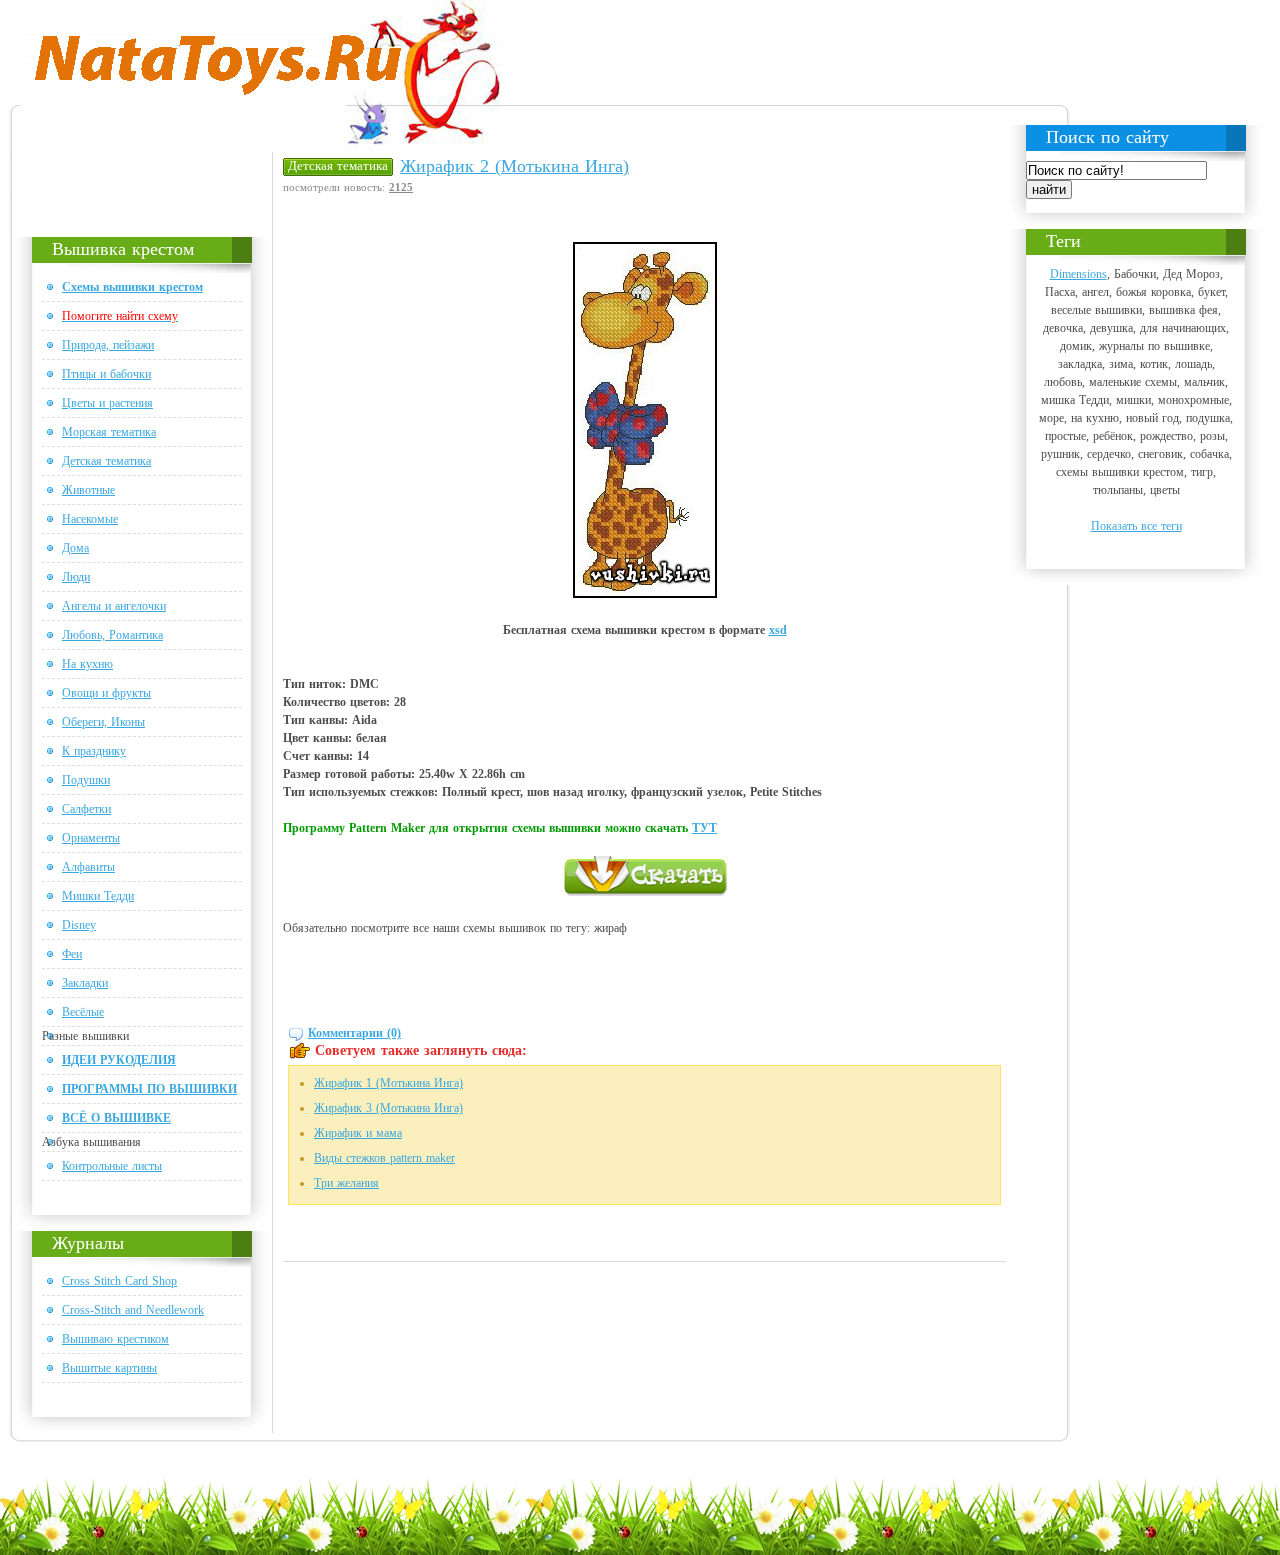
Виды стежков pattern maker (384, 1158)
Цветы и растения (107, 403)
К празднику (94, 751)
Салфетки (86, 809)
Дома (75, 548)
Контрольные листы (112, 1166)
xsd (778, 630)
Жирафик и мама (358, 1133)
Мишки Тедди (98, 896)
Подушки (86, 780)
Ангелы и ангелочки (114, 606)
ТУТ (704, 828)
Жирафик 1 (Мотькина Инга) (388, 1083)
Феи (72, 954)
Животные (88, 490)
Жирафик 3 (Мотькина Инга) (388, 1108)
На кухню (87, 664)
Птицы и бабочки (106, 374)
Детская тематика (106, 461)
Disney (79, 925)
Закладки (85, 983)
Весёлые (83, 1012)
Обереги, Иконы (103, 722)
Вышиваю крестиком (115, 1339)
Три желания (346, 1183)
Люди (76, 577)
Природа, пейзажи (108, 345)
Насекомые (90, 519)
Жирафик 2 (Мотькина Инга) (514, 166)
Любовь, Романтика (112, 635)
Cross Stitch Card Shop (119, 1281)
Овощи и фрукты (106, 693)
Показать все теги (1136, 526)
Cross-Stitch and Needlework (133, 1310)
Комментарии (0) (354, 1033)
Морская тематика (109, 432)
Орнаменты (91, 838)
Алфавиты (88, 867)
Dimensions (1078, 274)
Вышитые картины (109, 1368)
